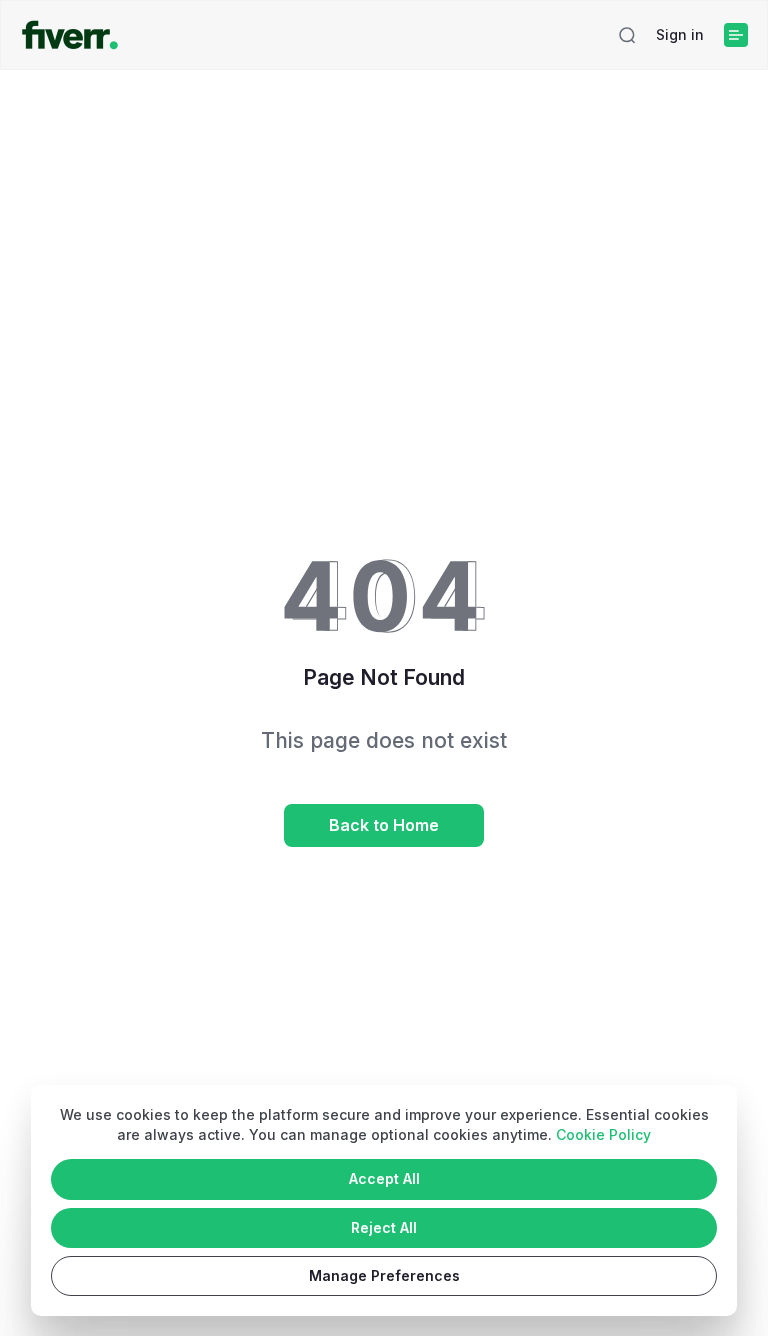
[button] (627, 35)
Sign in (680, 34)
